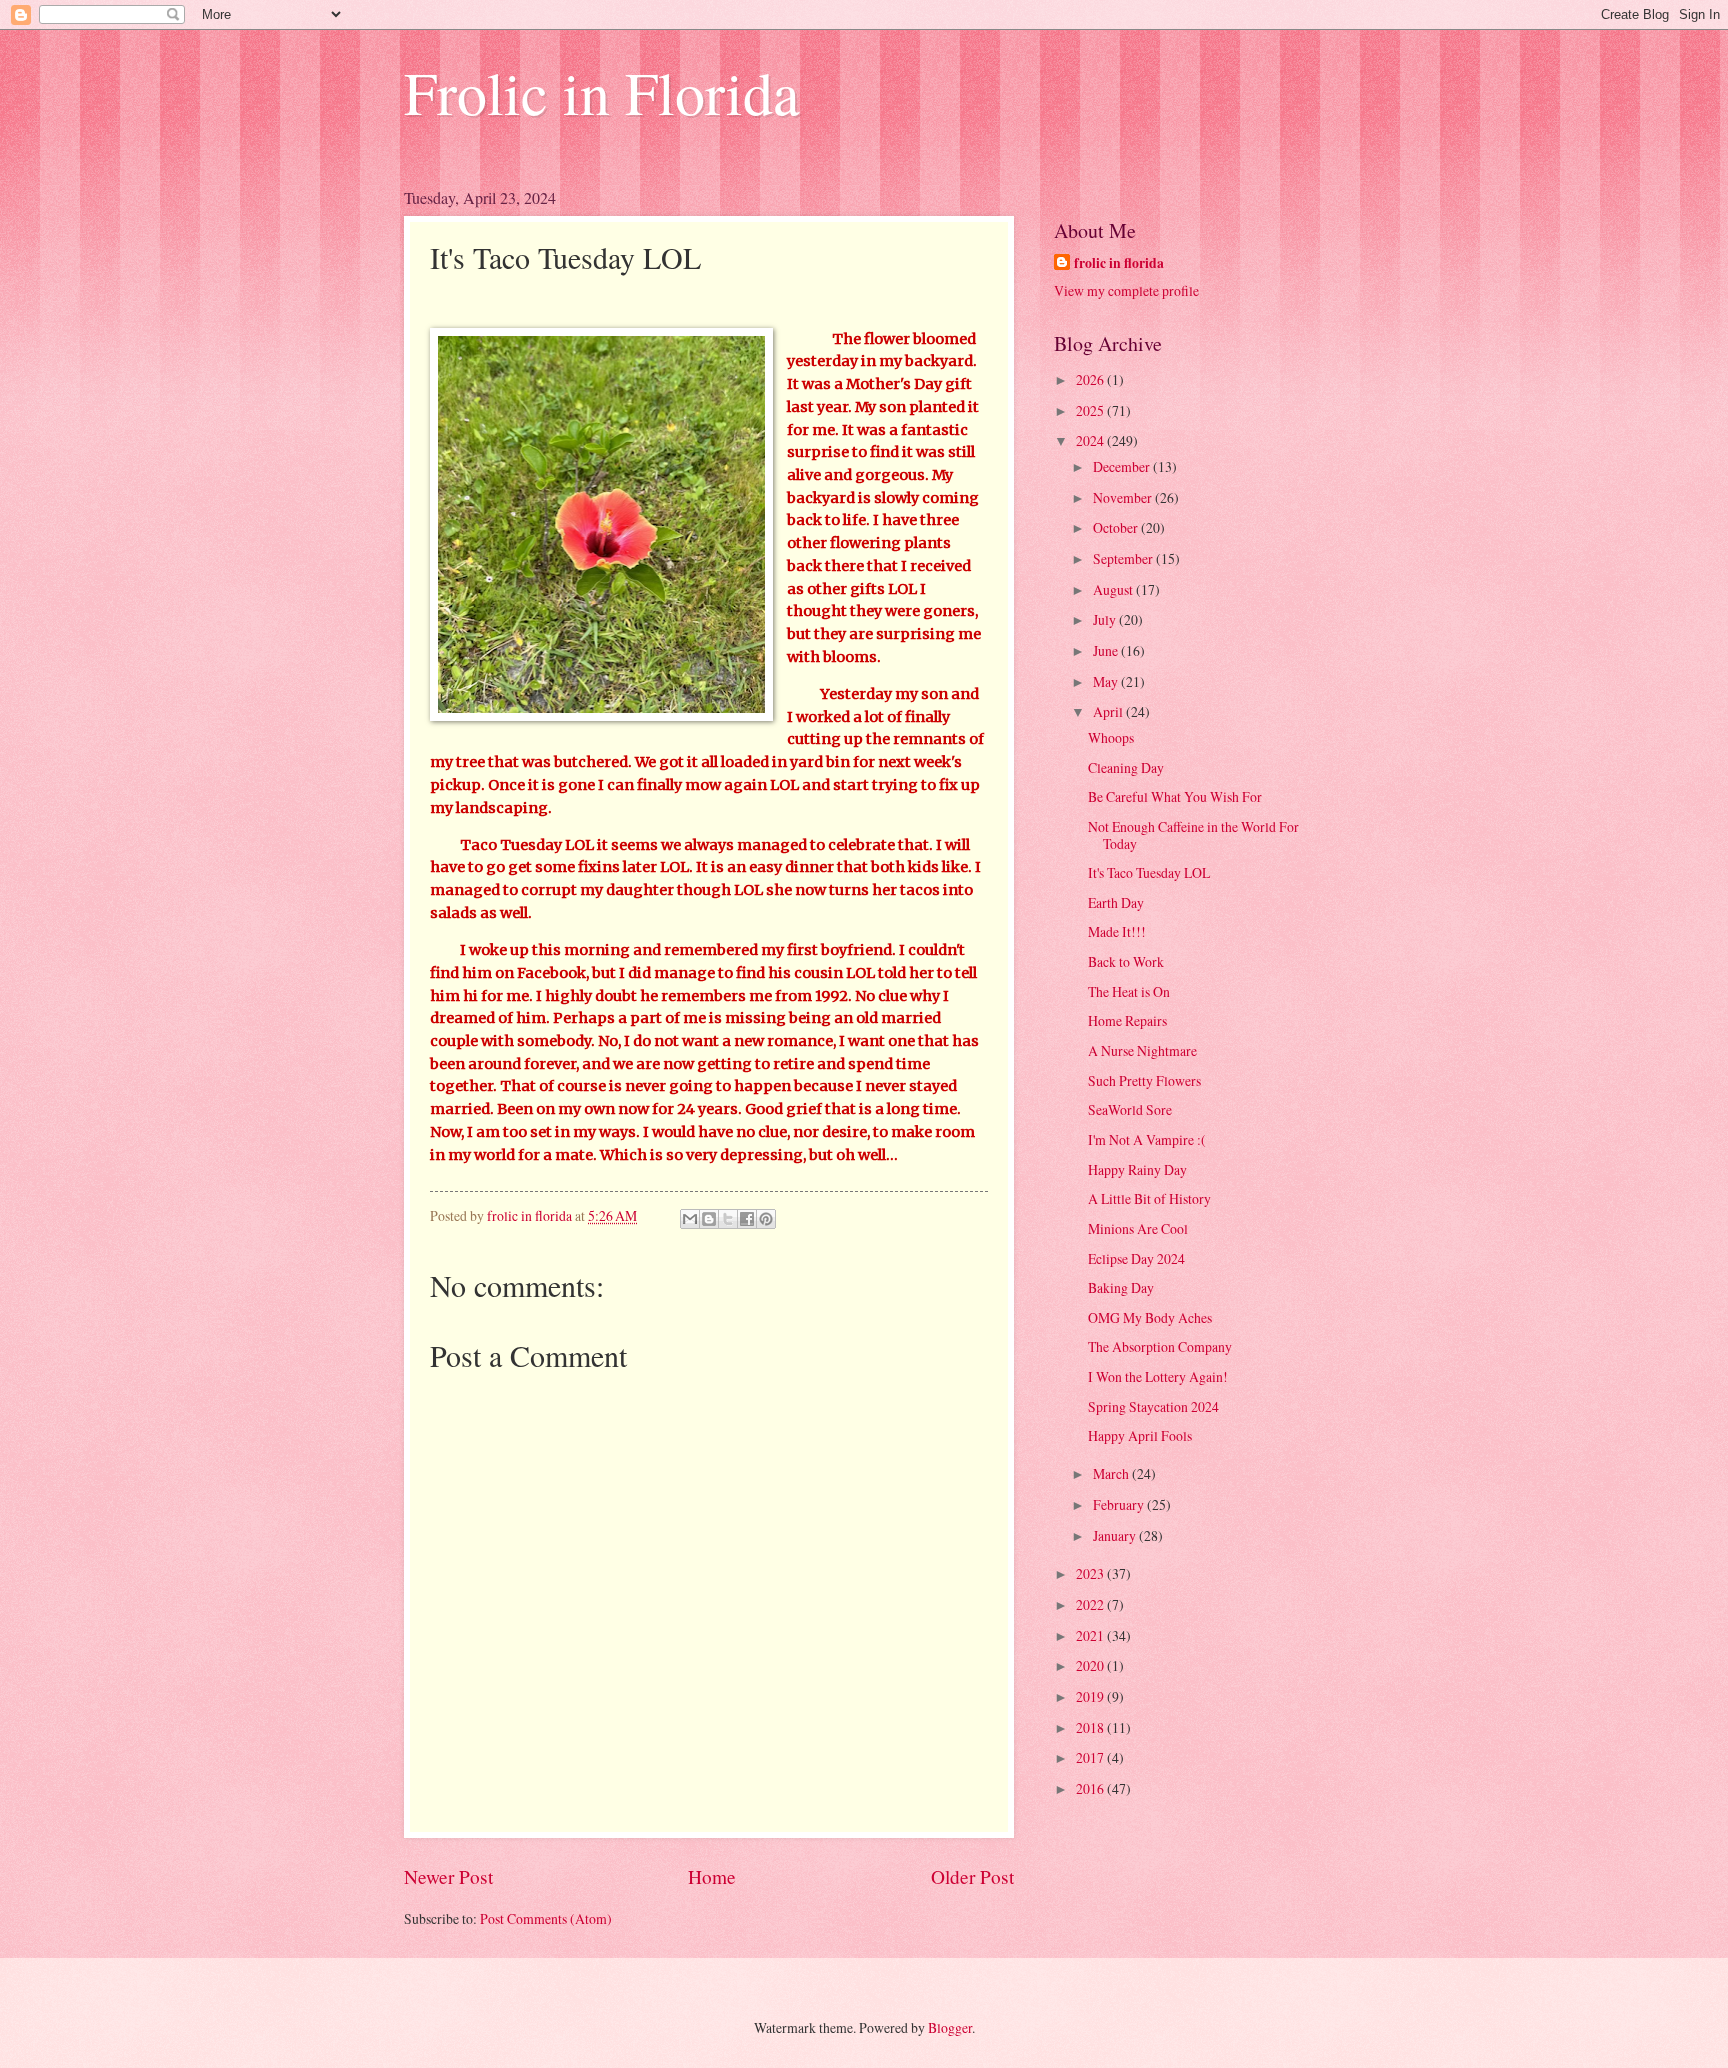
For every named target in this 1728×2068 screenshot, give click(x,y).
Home (712, 1876)
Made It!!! (1117, 931)
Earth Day (1116, 902)
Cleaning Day (1126, 767)
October (1117, 527)
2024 (1091, 440)
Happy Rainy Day (1137, 1169)
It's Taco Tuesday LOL (1149, 872)
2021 (1091, 1635)
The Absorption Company (1160, 1346)
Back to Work (1126, 961)
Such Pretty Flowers (1144, 1080)
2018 (1091, 1727)
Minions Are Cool (1138, 1228)
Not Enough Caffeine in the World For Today (1193, 835)
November (1124, 497)
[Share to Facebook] (747, 1219)
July (1106, 619)
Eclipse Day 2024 (1136, 1258)
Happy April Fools (1140, 1435)
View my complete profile (1126, 290)
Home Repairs (1127, 1020)
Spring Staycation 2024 (1153, 1406)
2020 (1091, 1665)
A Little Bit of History (1149, 1198)
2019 (1091, 1696)
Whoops (1111, 737)
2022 (1091, 1604)
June (1107, 650)
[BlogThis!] (709, 1219)
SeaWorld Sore (1130, 1109)
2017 (1091, 1757)
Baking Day (1121, 1287)
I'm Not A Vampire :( (1147, 1139)
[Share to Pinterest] (766, 1219)
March (1112, 1473)
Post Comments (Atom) (546, 1918)
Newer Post (448, 1876)
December (1123, 466)
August (1114, 589)
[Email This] (690, 1219)
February (1120, 1504)
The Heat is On (1129, 991)
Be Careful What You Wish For (1175, 796)
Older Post (972, 1876)
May (1107, 681)
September (1124, 558)
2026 (1091, 379)
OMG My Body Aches (1150, 1317)
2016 (1091, 1788)
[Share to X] (728, 1219)
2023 (1091, 1573)
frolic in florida (1119, 263)
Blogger (950, 2027)
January (1116, 1535)
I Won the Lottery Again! (1158, 1376)
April (1109, 711)
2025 (1091, 410)
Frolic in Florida (602, 92)
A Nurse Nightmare (1142, 1050)
